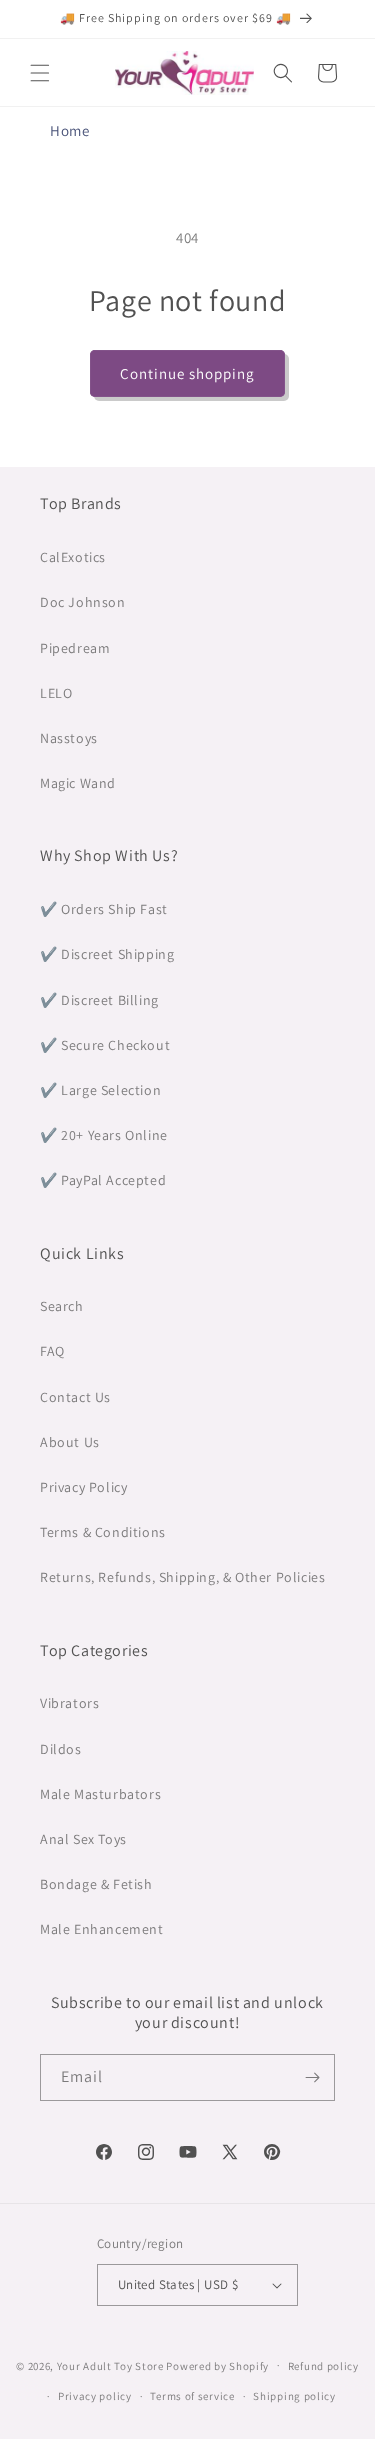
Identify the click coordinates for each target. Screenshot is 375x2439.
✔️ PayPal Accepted (103, 1180)
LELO (56, 693)
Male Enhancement (102, 1929)
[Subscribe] (312, 2077)
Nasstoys (69, 738)
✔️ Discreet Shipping (107, 954)
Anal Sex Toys (83, 1839)
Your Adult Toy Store (110, 2365)
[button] (40, 73)
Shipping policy (294, 2396)
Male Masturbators (100, 1794)
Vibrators (69, 1703)
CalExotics (73, 557)
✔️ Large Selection (100, 1090)
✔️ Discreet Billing (99, 1000)
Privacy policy (95, 2396)
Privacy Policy (83, 1487)
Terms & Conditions (103, 1532)
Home (69, 130)
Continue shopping (187, 373)
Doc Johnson (83, 602)
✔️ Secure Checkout (105, 1045)
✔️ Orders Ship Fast (104, 909)
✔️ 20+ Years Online (104, 1135)
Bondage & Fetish (96, 1884)
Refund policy (323, 2366)
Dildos (61, 1749)
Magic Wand (78, 783)
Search (62, 1306)
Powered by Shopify (217, 2365)
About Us (70, 1442)
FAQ (52, 1351)
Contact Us (75, 1397)
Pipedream (75, 648)
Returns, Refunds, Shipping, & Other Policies (182, 1577)
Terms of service (192, 2396)
